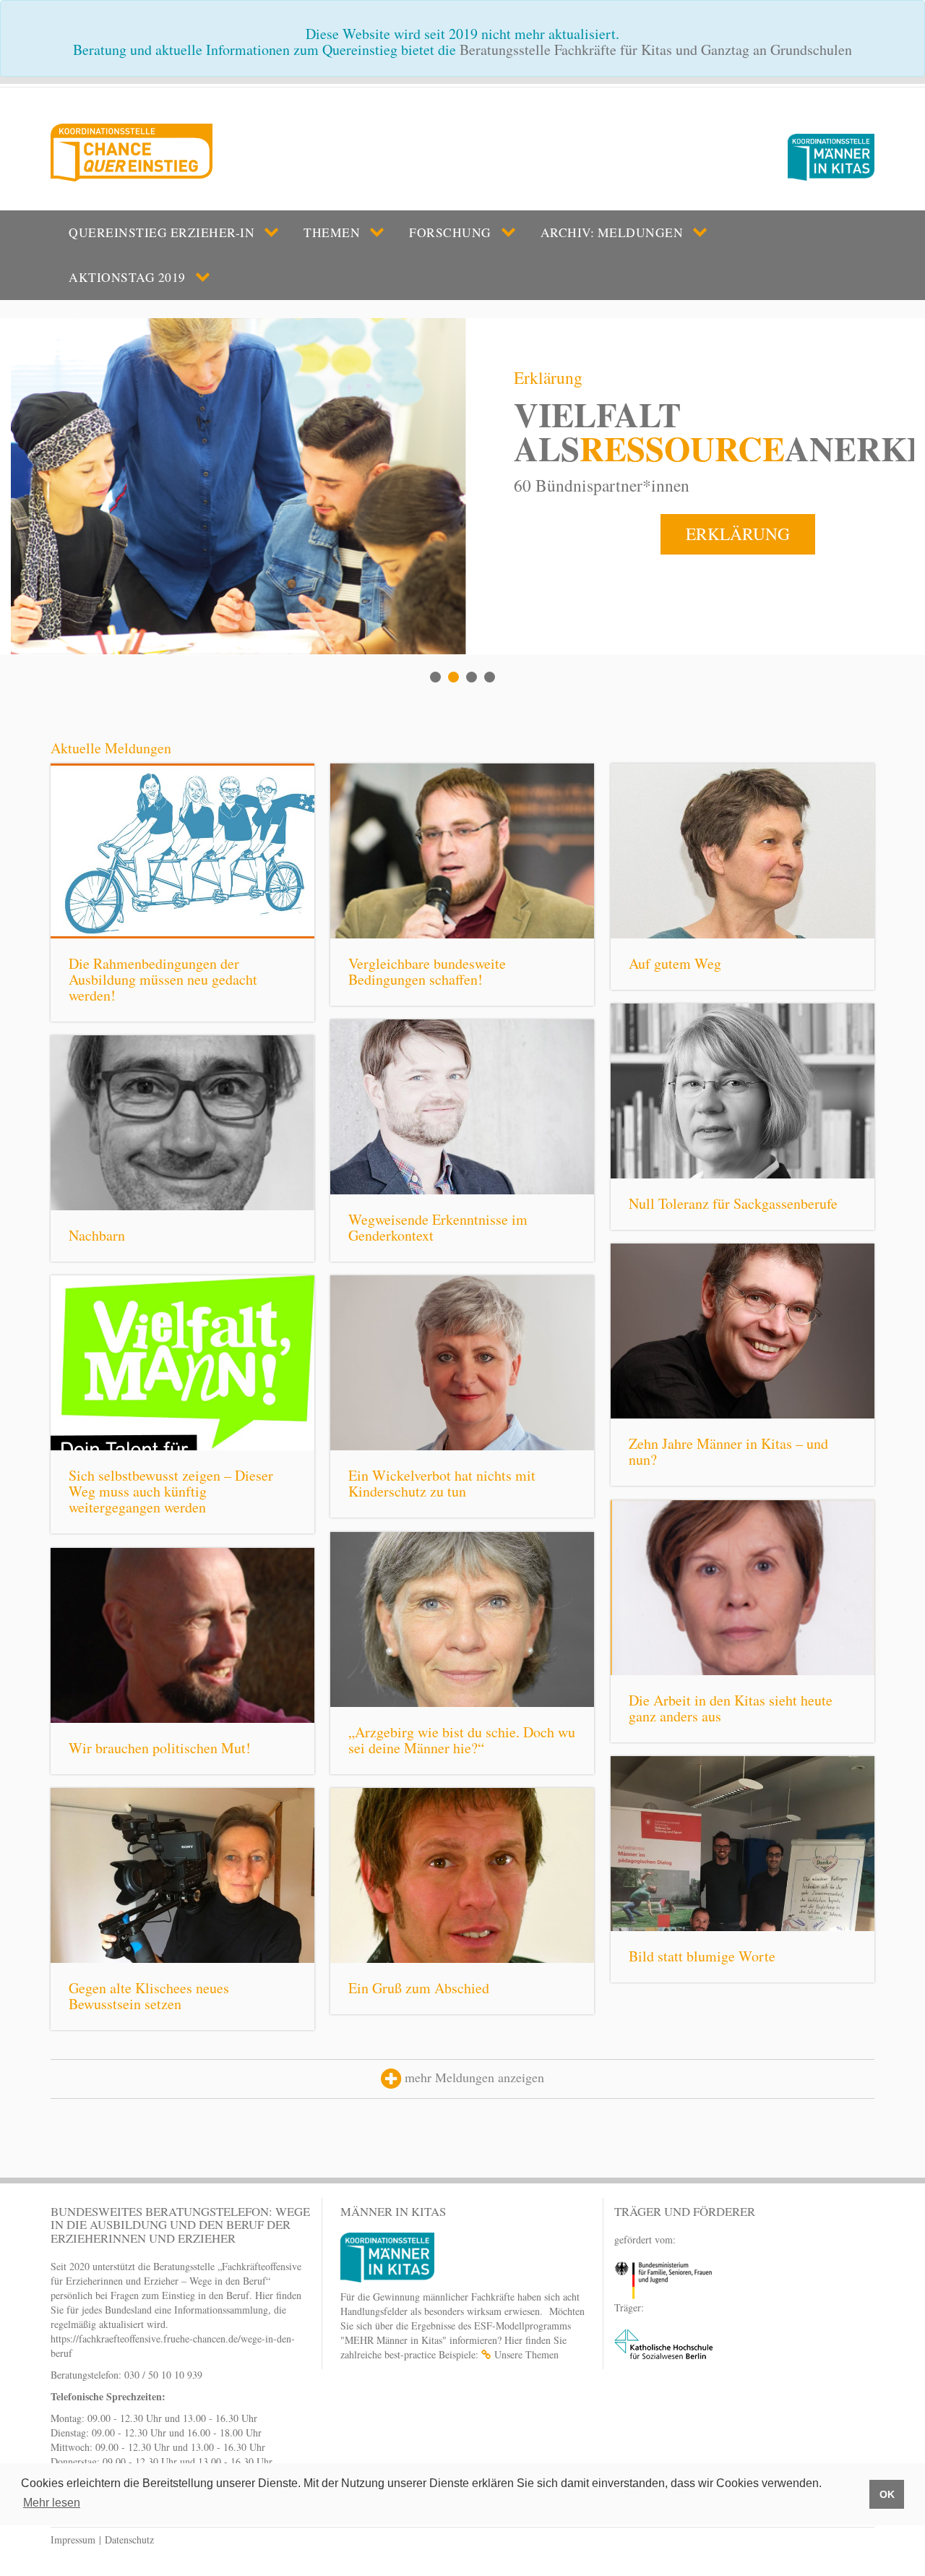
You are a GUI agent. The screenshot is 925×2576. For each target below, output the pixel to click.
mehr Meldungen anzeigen (473, 2077)
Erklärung (738, 534)
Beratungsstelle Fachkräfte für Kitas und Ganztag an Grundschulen (656, 50)
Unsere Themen (526, 2354)
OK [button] (887, 2494)
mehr (255, 910)
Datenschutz (129, 2539)
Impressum (73, 2539)
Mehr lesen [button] (52, 2503)
